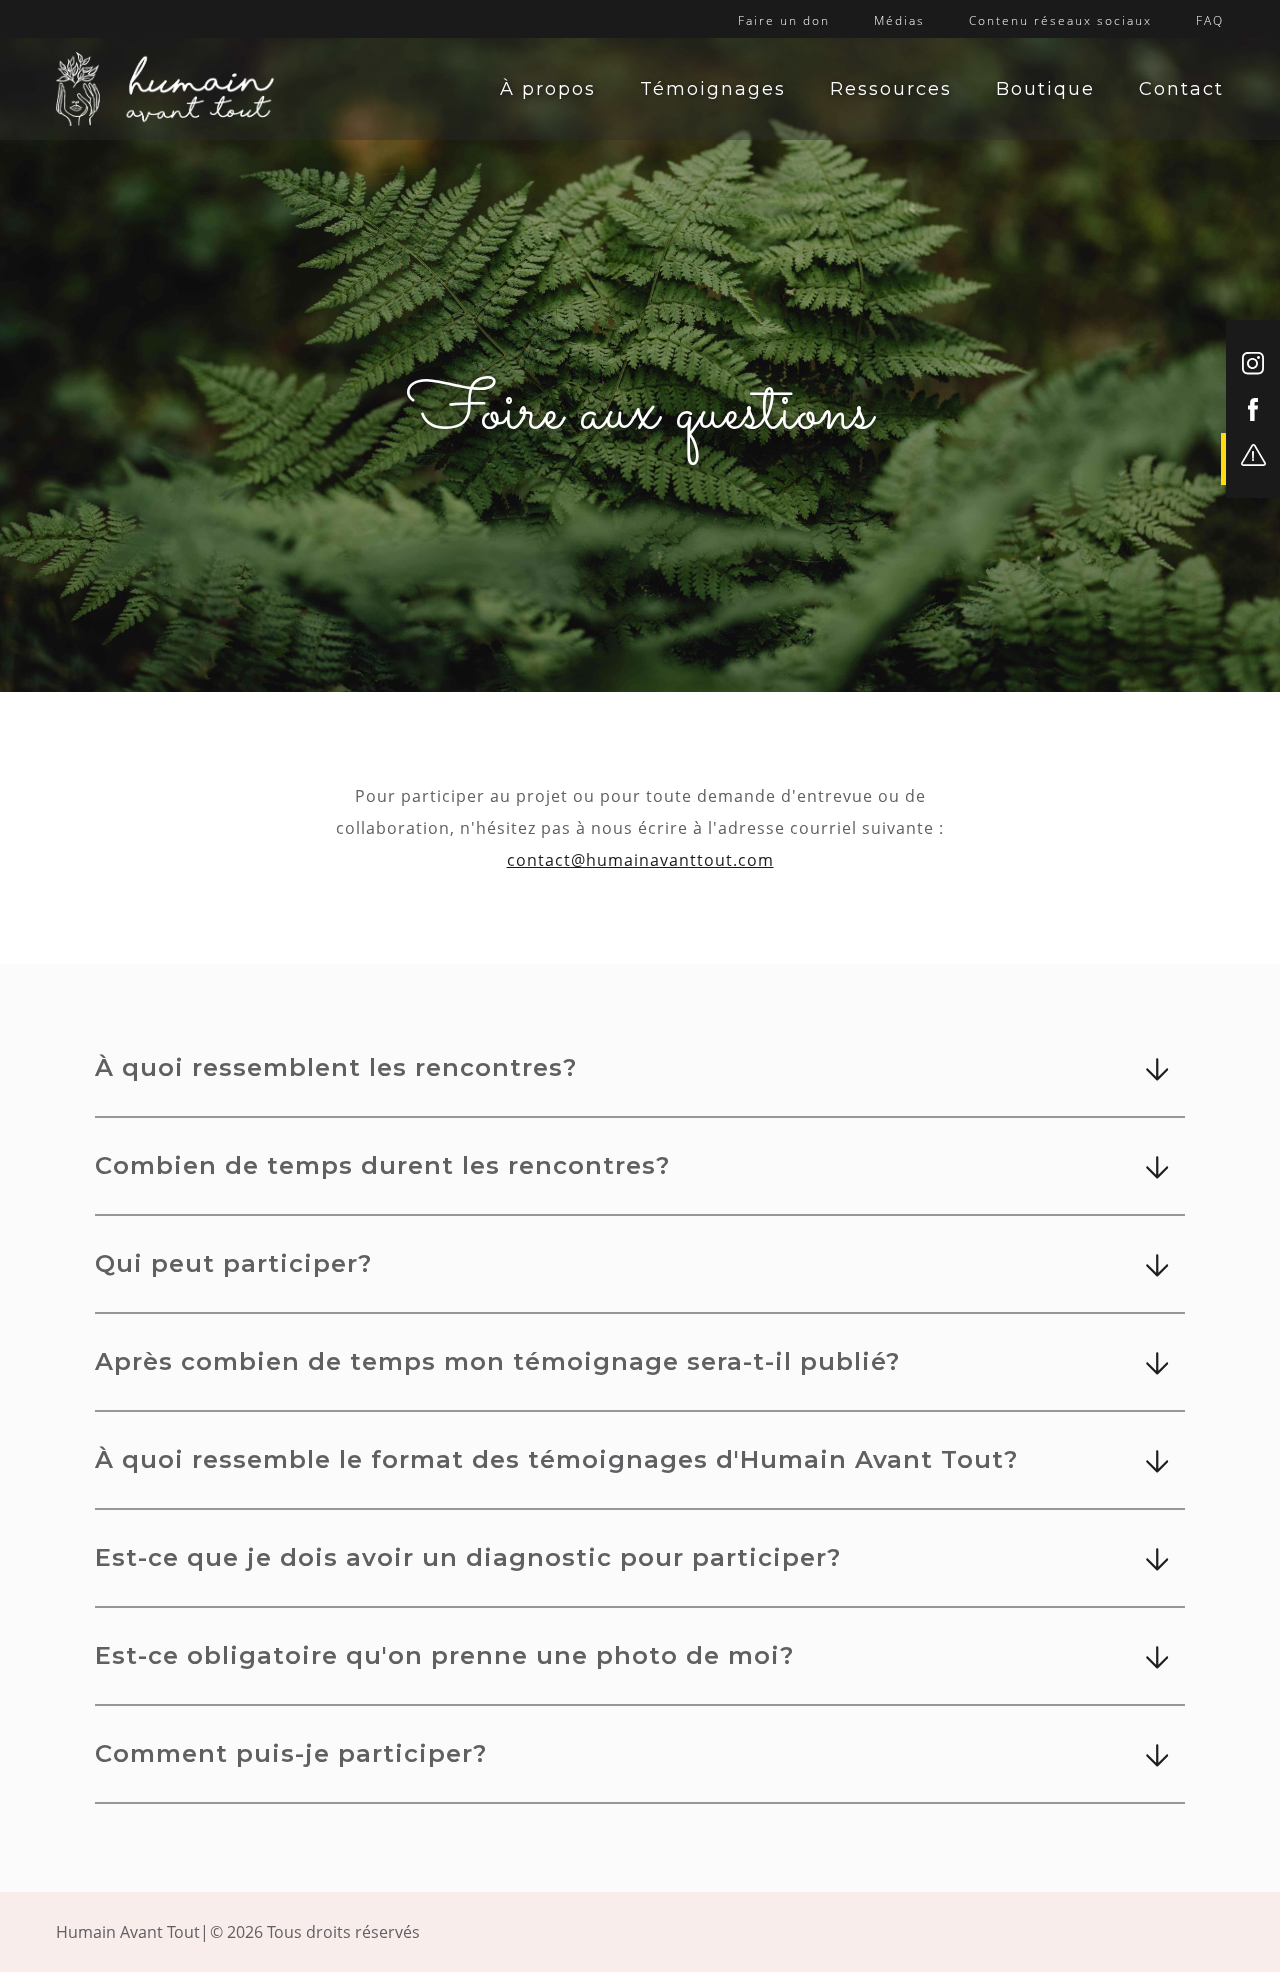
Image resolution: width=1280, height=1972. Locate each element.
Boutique (1045, 89)
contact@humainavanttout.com (640, 860)
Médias (899, 20)
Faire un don (784, 20)
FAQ (1210, 20)
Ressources (891, 89)
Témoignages (713, 89)
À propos (548, 89)
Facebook (1253, 409)
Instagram (1253, 363)
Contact (1181, 89)
